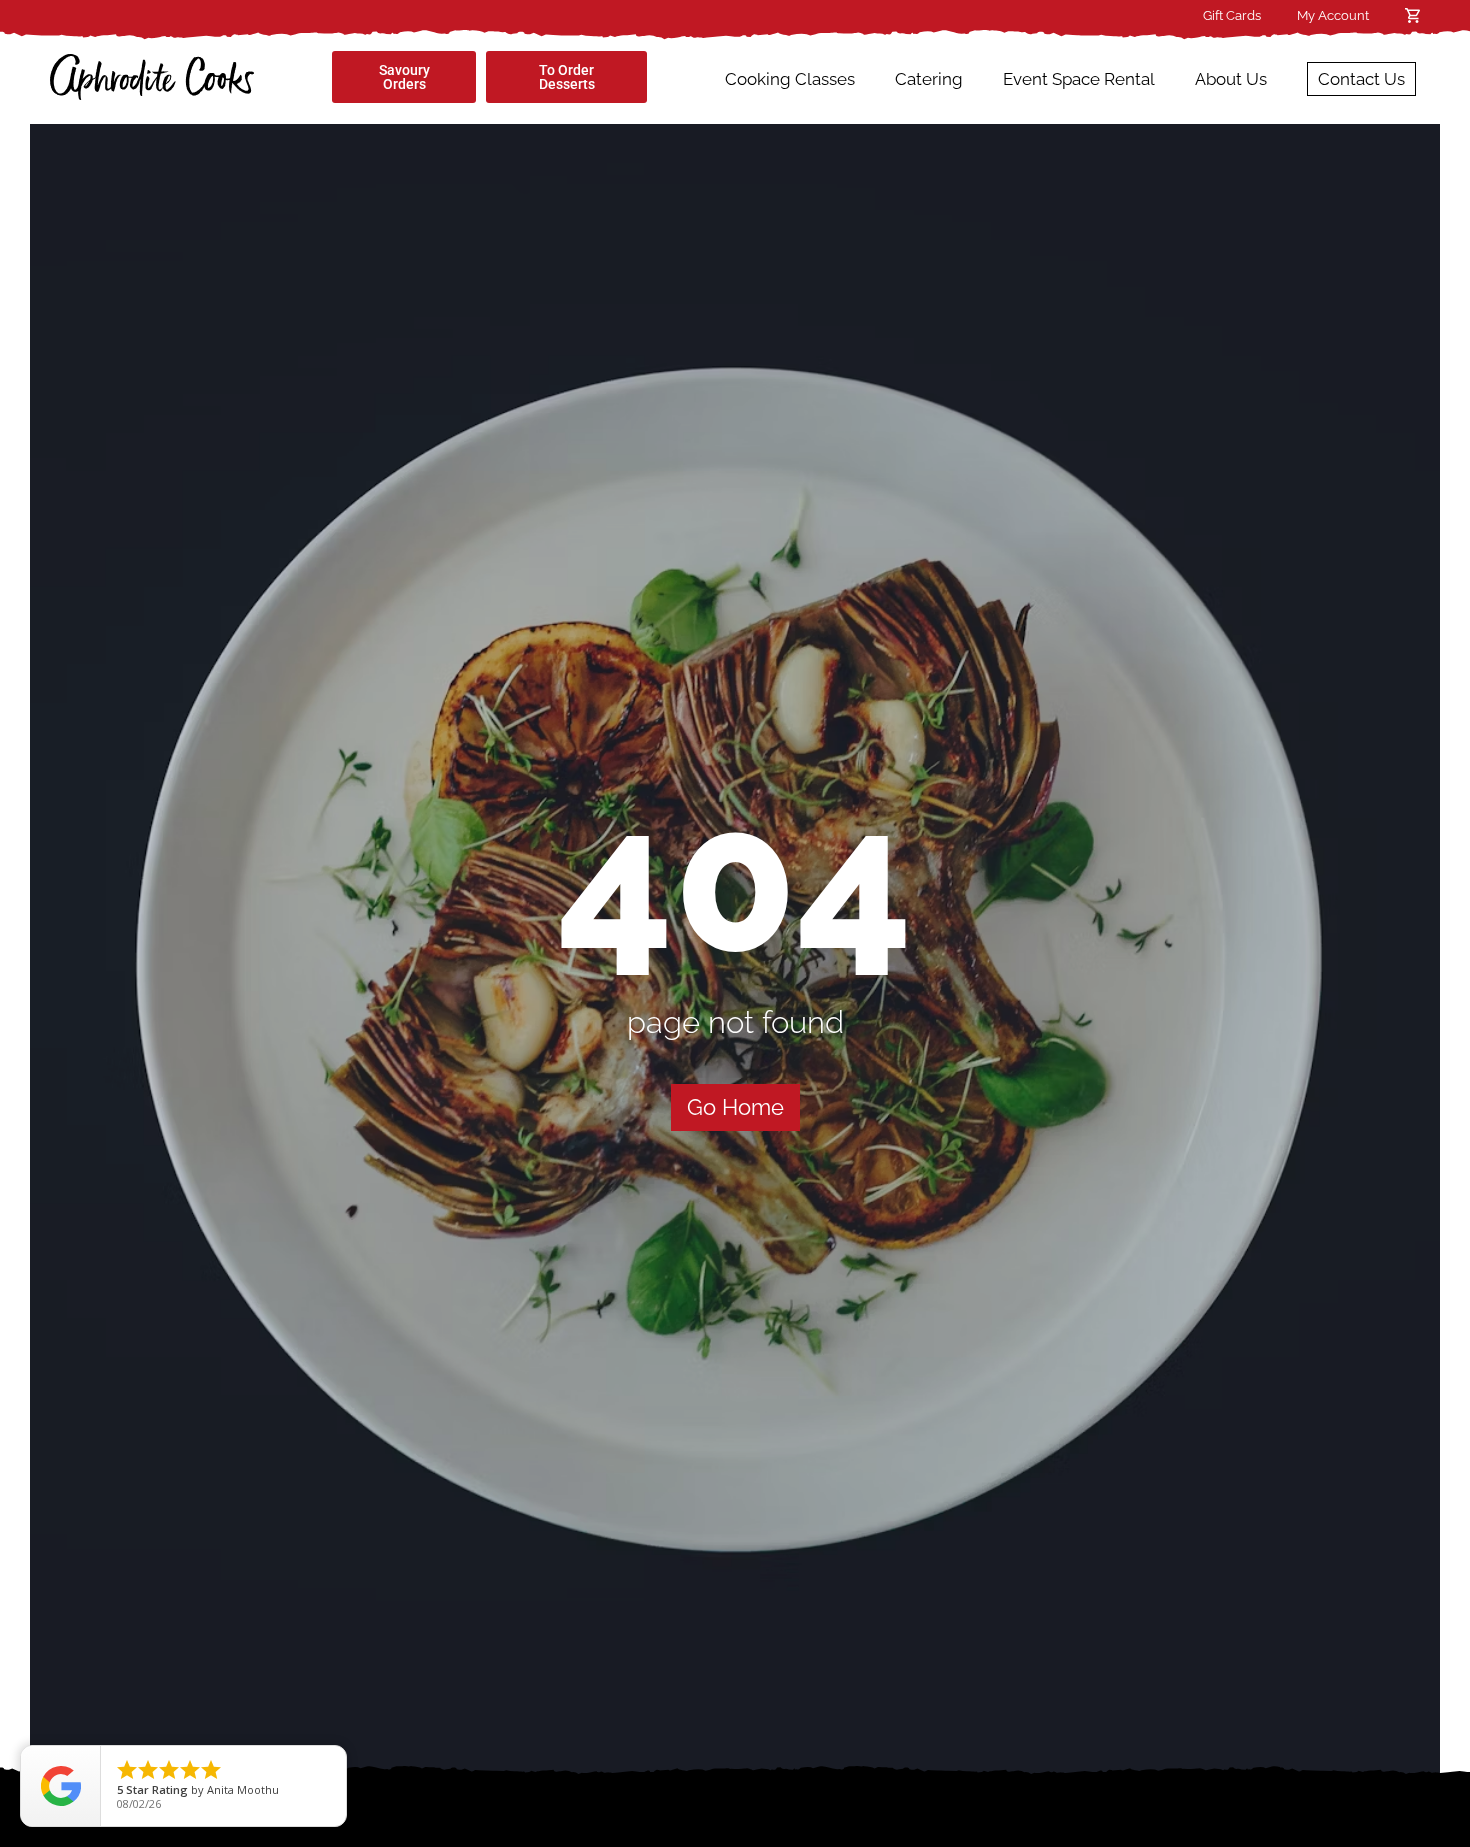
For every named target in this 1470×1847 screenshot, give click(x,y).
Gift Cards (1232, 15)
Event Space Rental (1079, 79)
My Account (1333, 15)
